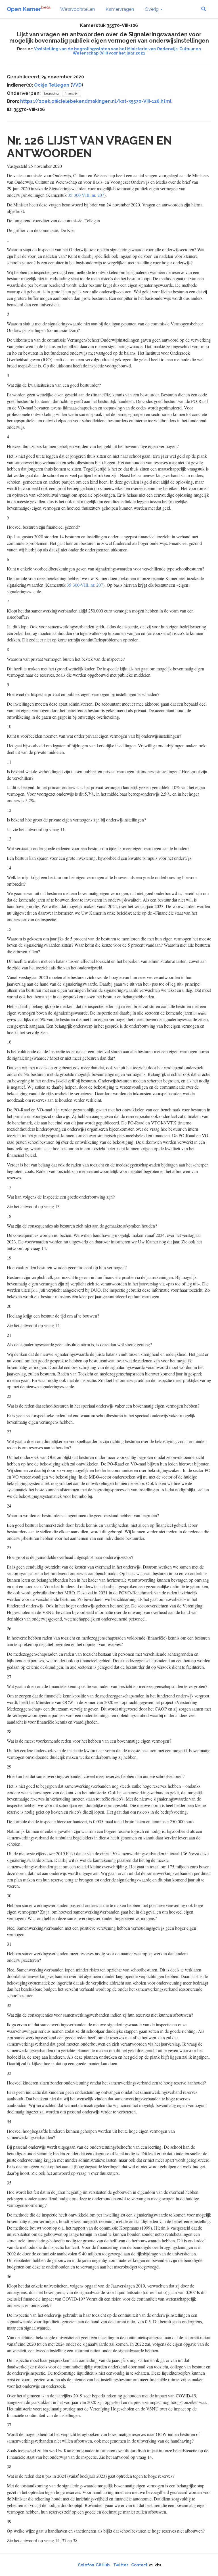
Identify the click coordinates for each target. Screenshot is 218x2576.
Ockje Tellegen (52, 85)
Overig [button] (152, 9)
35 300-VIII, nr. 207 (85, 585)
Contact (139, 2565)
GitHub (103, 2565)
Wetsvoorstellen (77, 9)
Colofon (86, 2565)
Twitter (121, 2565)
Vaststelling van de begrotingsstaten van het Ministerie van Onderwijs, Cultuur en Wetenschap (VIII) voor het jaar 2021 (118, 51)
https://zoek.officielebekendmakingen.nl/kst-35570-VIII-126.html (96, 101)
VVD (77, 85)
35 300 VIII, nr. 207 (86, 195)
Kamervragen (120, 9)
